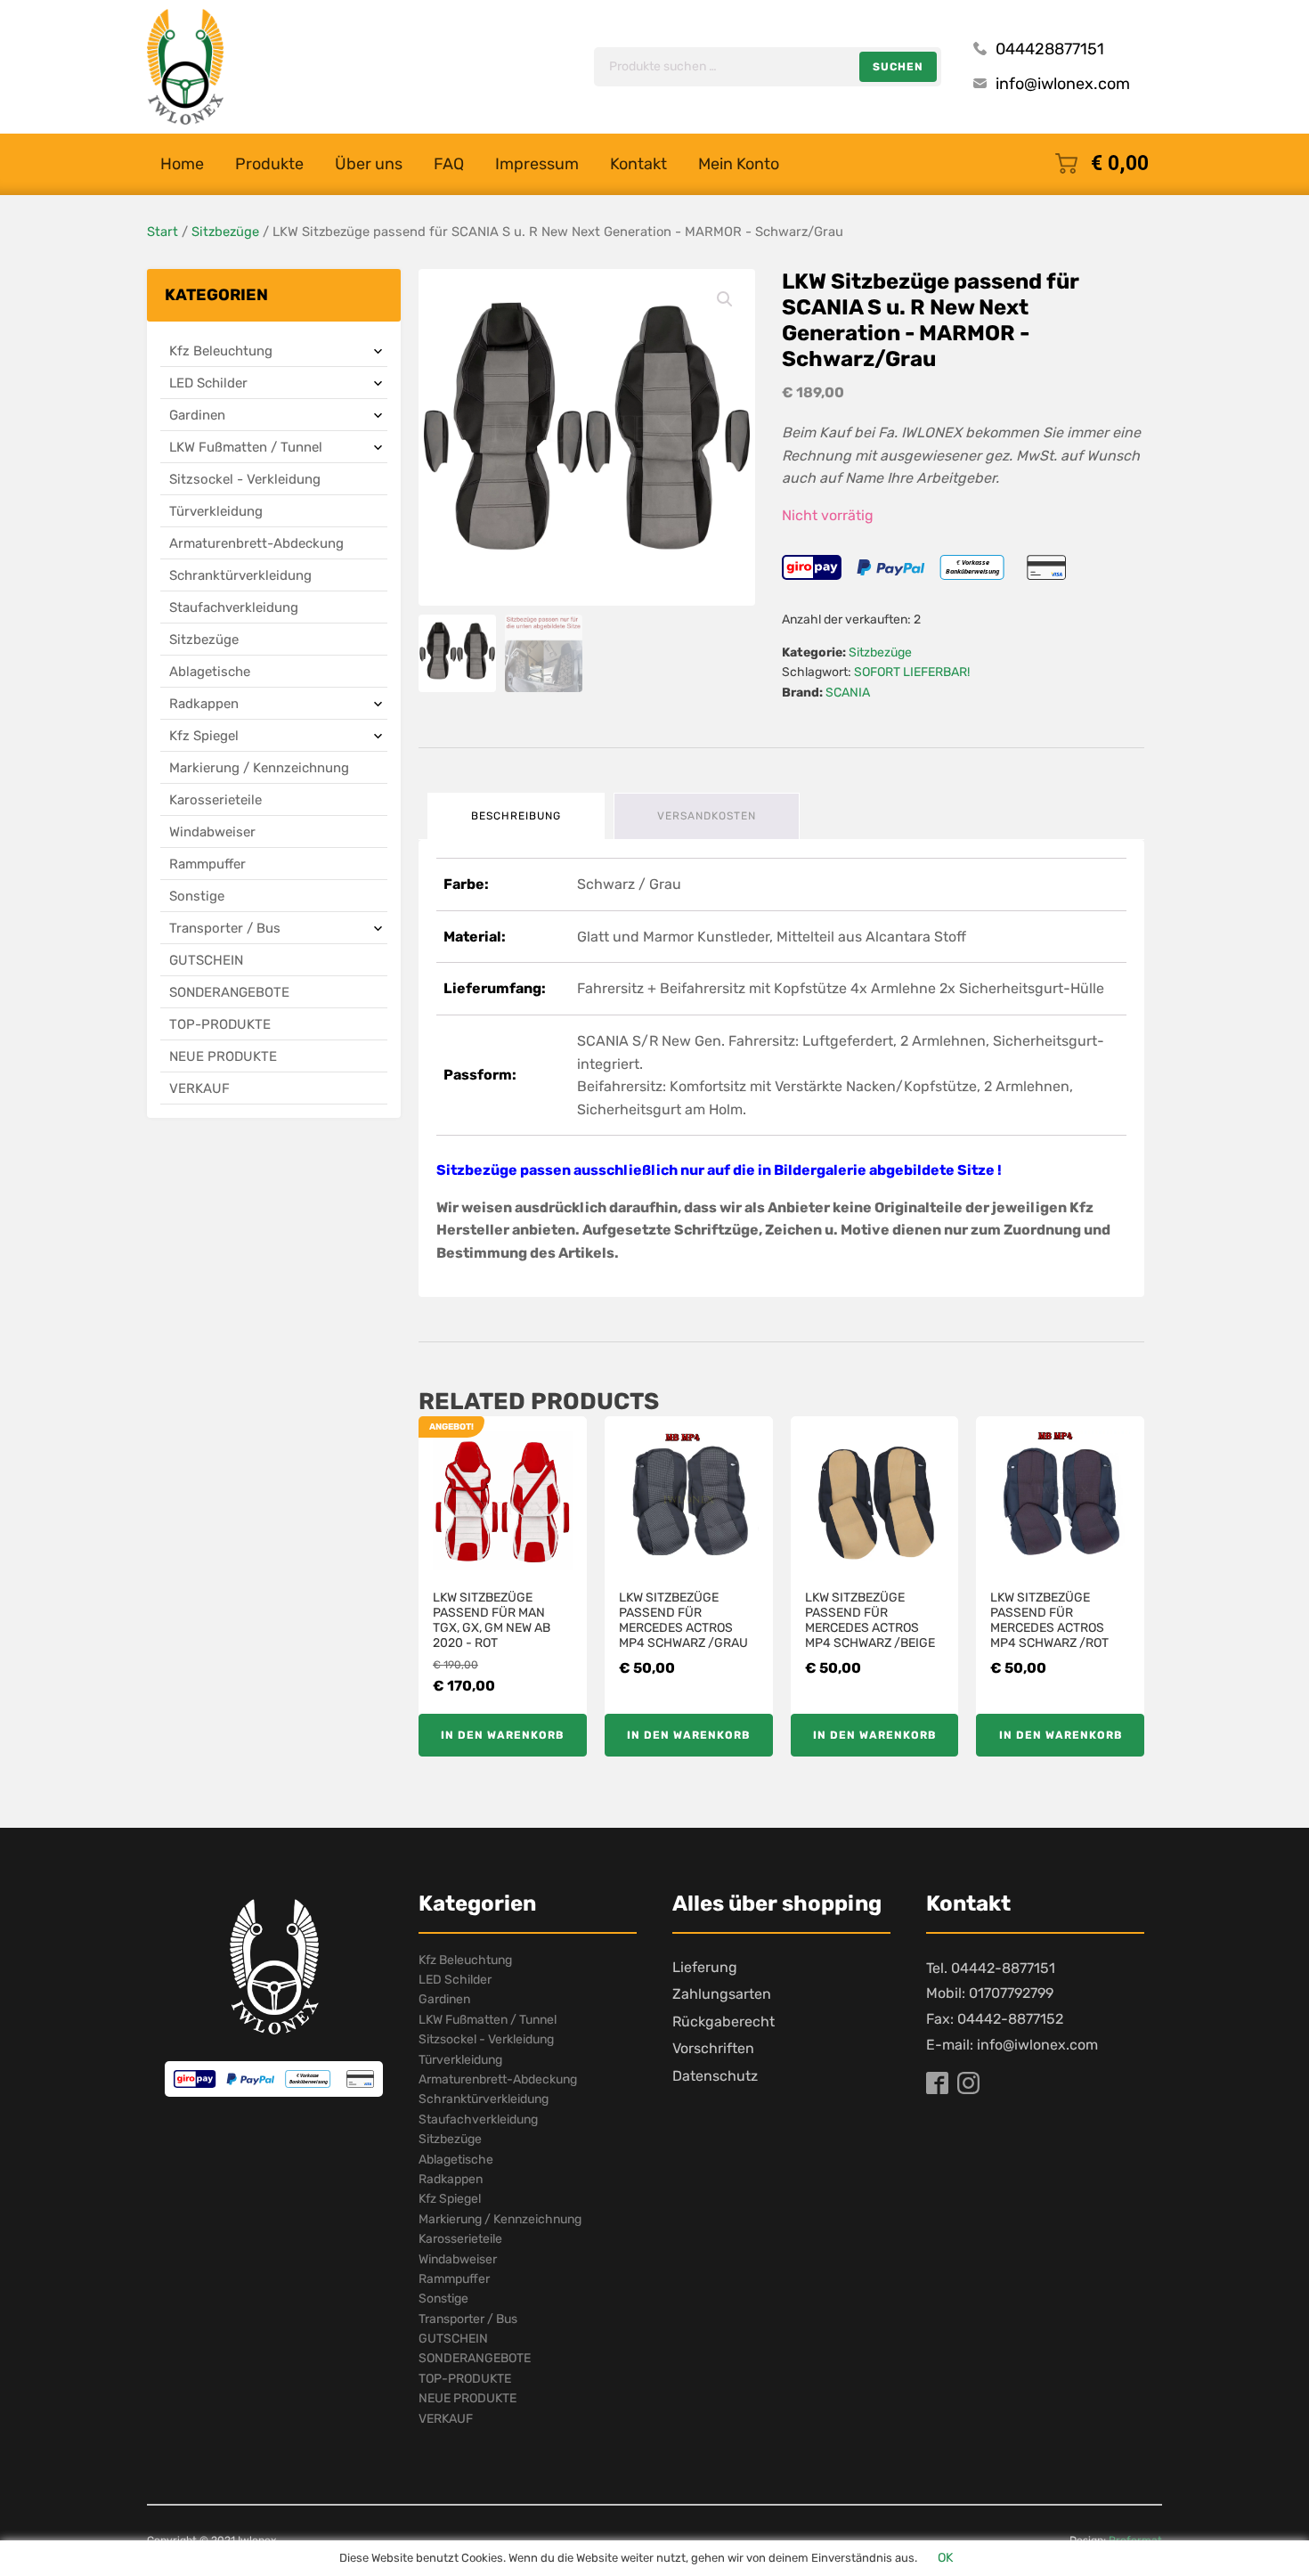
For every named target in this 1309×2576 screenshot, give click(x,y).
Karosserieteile (215, 800)
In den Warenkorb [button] (502, 1735)
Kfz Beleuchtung (221, 351)
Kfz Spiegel (204, 736)
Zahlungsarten (722, 1994)
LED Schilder (208, 383)
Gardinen (197, 415)
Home (182, 164)
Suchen (898, 67)
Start (163, 232)
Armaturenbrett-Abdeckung (256, 543)
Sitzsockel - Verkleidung (245, 479)
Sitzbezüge (225, 232)
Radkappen (204, 704)
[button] (725, 299)
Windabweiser (212, 832)
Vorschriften (713, 2048)
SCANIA (848, 693)
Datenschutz (715, 2076)
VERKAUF (199, 1088)
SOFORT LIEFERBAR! (912, 672)
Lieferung (705, 1967)
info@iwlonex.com (1063, 84)
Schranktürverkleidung (240, 575)
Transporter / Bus (225, 928)
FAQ (449, 164)
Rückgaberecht (724, 2022)
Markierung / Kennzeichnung (259, 768)
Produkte (269, 164)
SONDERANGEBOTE (229, 992)
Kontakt (638, 164)
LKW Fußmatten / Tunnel (246, 447)
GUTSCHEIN (206, 960)
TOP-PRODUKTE (220, 1024)
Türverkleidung (216, 511)
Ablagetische (210, 672)
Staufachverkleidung (234, 607)
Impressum (537, 164)
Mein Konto (739, 164)
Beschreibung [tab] (516, 816)
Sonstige (197, 896)
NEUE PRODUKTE (223, 1056)
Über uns (369, 164)
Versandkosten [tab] (707, 816)
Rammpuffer (207, 864)
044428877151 (1050, 49)
